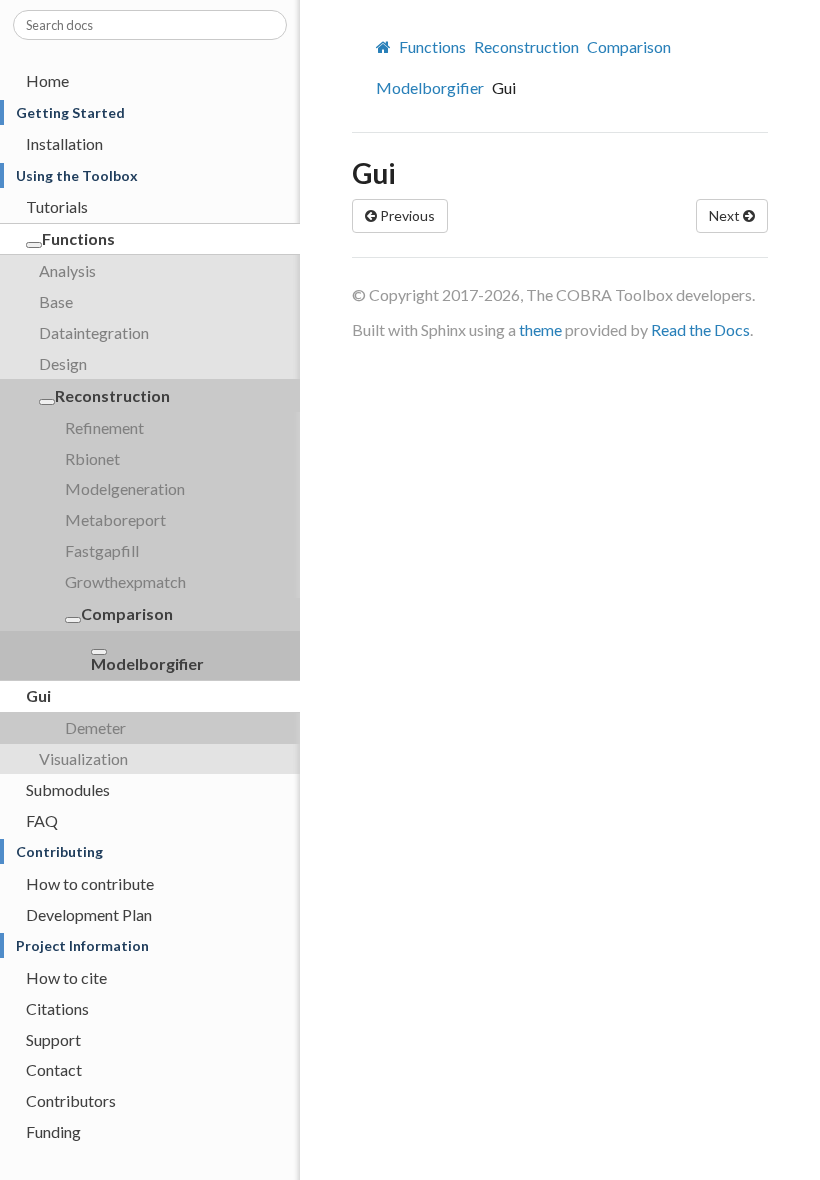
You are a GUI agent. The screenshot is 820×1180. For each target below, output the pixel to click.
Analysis (67, 270)
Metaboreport (115, 519)
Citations (57, 1008)
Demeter (95, 727)
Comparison (127, 613)
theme (540, 329)
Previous (406, 215)
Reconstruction (112, 395)
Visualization (83, 758)
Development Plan (89, 914)
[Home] (386, 47)
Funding (53, 1131)
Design (63, 363)
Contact (54, 1069)
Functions (78, 238)
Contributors (71, 1100)
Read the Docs (700, 329)
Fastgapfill (102, 550)
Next (726, 215)
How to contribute (90, 883)
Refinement (104, 427)
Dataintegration (94, 332)
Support (53, 1039)
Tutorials (57, 206)
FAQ (42, 820)
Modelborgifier (147, 663)
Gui (38, 695)
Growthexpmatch (125, 581)
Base (56, 301)
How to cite (66, 977)
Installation (64, 143)
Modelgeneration (125, 488)
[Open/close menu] (34, 245)
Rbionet (92, 458)
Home (47, 80)
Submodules (68, 789)
